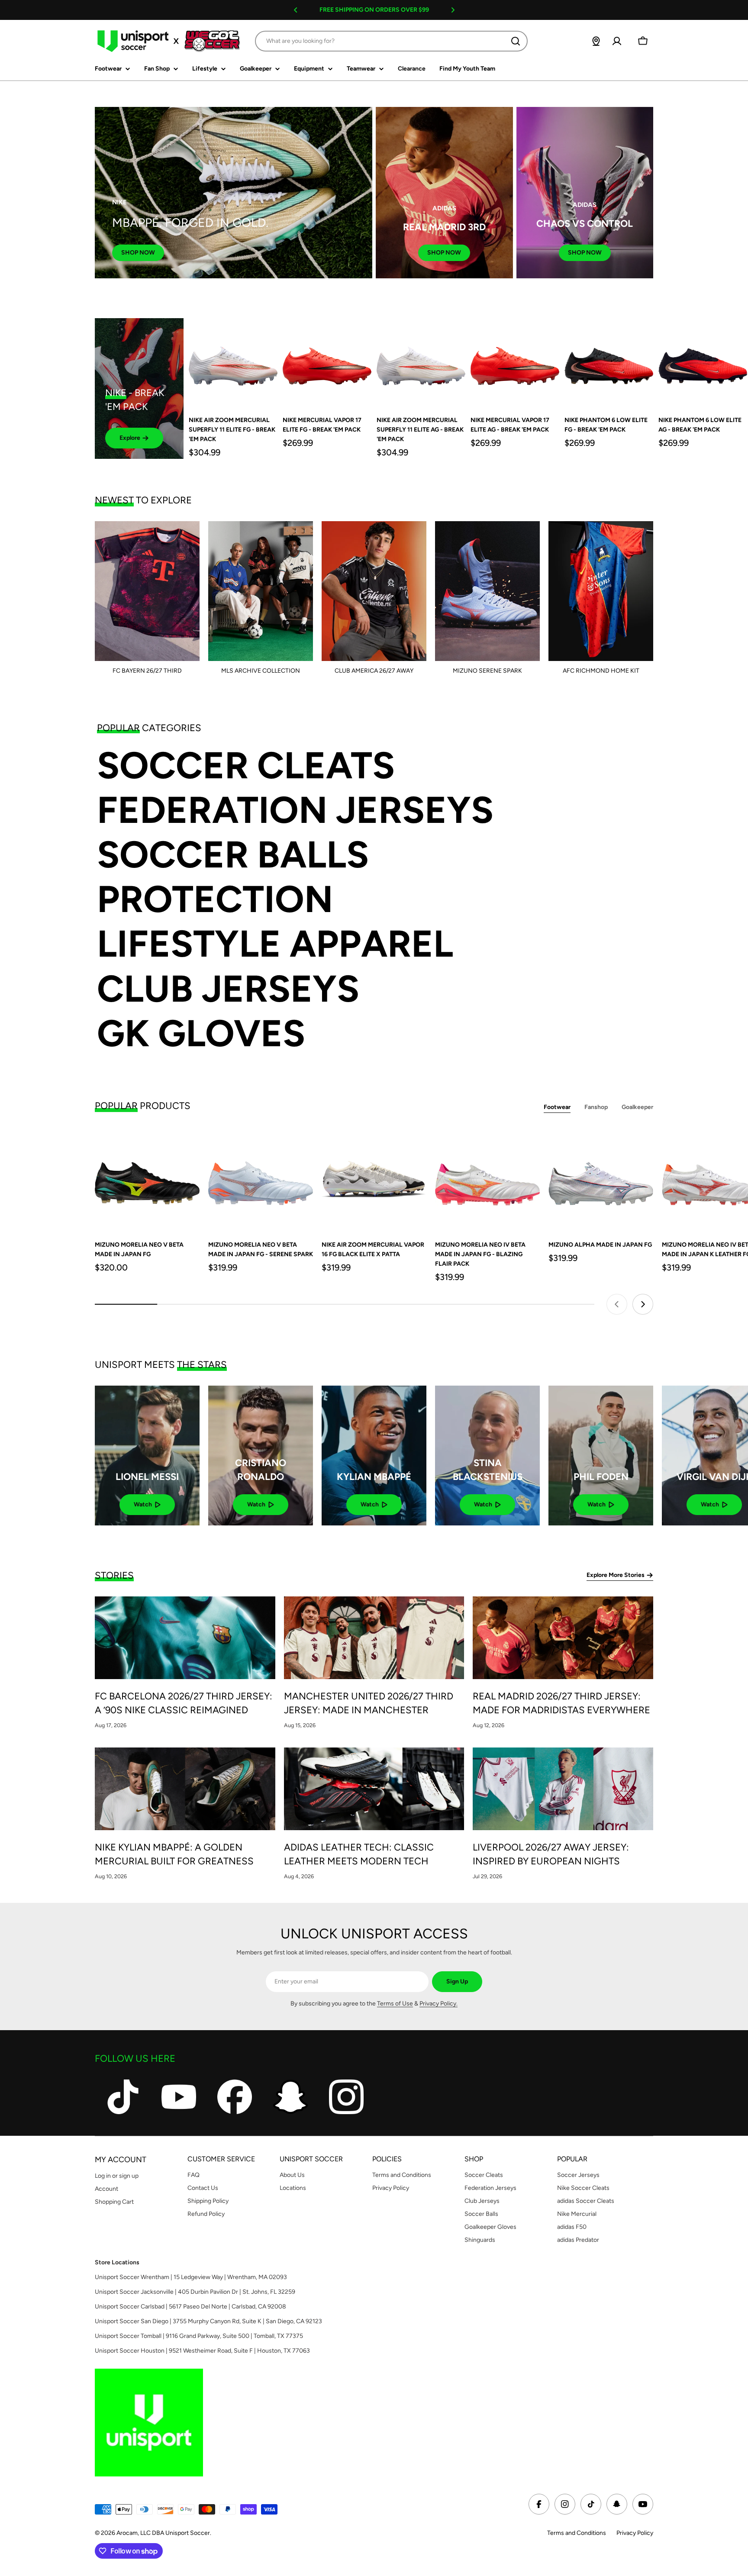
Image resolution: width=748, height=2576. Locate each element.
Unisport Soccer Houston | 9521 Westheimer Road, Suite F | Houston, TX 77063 (202, 2351)
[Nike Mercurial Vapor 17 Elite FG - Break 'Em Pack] (327, 363)
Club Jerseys (228, 989)
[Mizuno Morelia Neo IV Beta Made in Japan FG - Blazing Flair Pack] (487, 1179)
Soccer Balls (233, 855)
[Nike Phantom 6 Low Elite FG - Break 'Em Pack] (609, 363)
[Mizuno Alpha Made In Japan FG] (601, 1179)
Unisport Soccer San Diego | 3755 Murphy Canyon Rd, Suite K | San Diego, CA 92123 (208, 2321)
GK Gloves (201, 1033)
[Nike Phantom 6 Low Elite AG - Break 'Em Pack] (703, 363)
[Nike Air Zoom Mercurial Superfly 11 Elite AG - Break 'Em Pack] (421, 363)
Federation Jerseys (295, 810)
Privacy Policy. (438, 2004)
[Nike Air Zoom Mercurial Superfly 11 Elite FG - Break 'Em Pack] (233, 363)
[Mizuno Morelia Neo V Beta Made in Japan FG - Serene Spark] (261, 1179)
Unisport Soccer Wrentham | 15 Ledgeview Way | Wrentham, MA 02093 (191, 2277)
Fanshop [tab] (596, 1107)
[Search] (516, 41)
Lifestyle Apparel (275, 944)
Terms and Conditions (577, 2533)
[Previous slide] (617, 1304)
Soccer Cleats (246, 766)
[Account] (617, 41)
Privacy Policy (635, 2533)
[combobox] (391, 41)
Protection (215, 899)
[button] (296, 10)
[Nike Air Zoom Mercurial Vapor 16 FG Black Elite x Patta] (374, 1179)
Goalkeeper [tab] (637, 1107)
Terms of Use (395, 2004)
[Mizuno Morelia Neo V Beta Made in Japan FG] (147, 1179)
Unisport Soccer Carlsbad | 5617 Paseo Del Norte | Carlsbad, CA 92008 (190, 2307)
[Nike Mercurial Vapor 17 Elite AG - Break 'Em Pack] (515, 363)
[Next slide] (643, 1304)
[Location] (596, 41)
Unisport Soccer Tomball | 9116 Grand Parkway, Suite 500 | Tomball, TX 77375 (199, 2336)
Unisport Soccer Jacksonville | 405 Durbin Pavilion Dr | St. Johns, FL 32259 (195, 2292)
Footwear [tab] (557, 1107)
